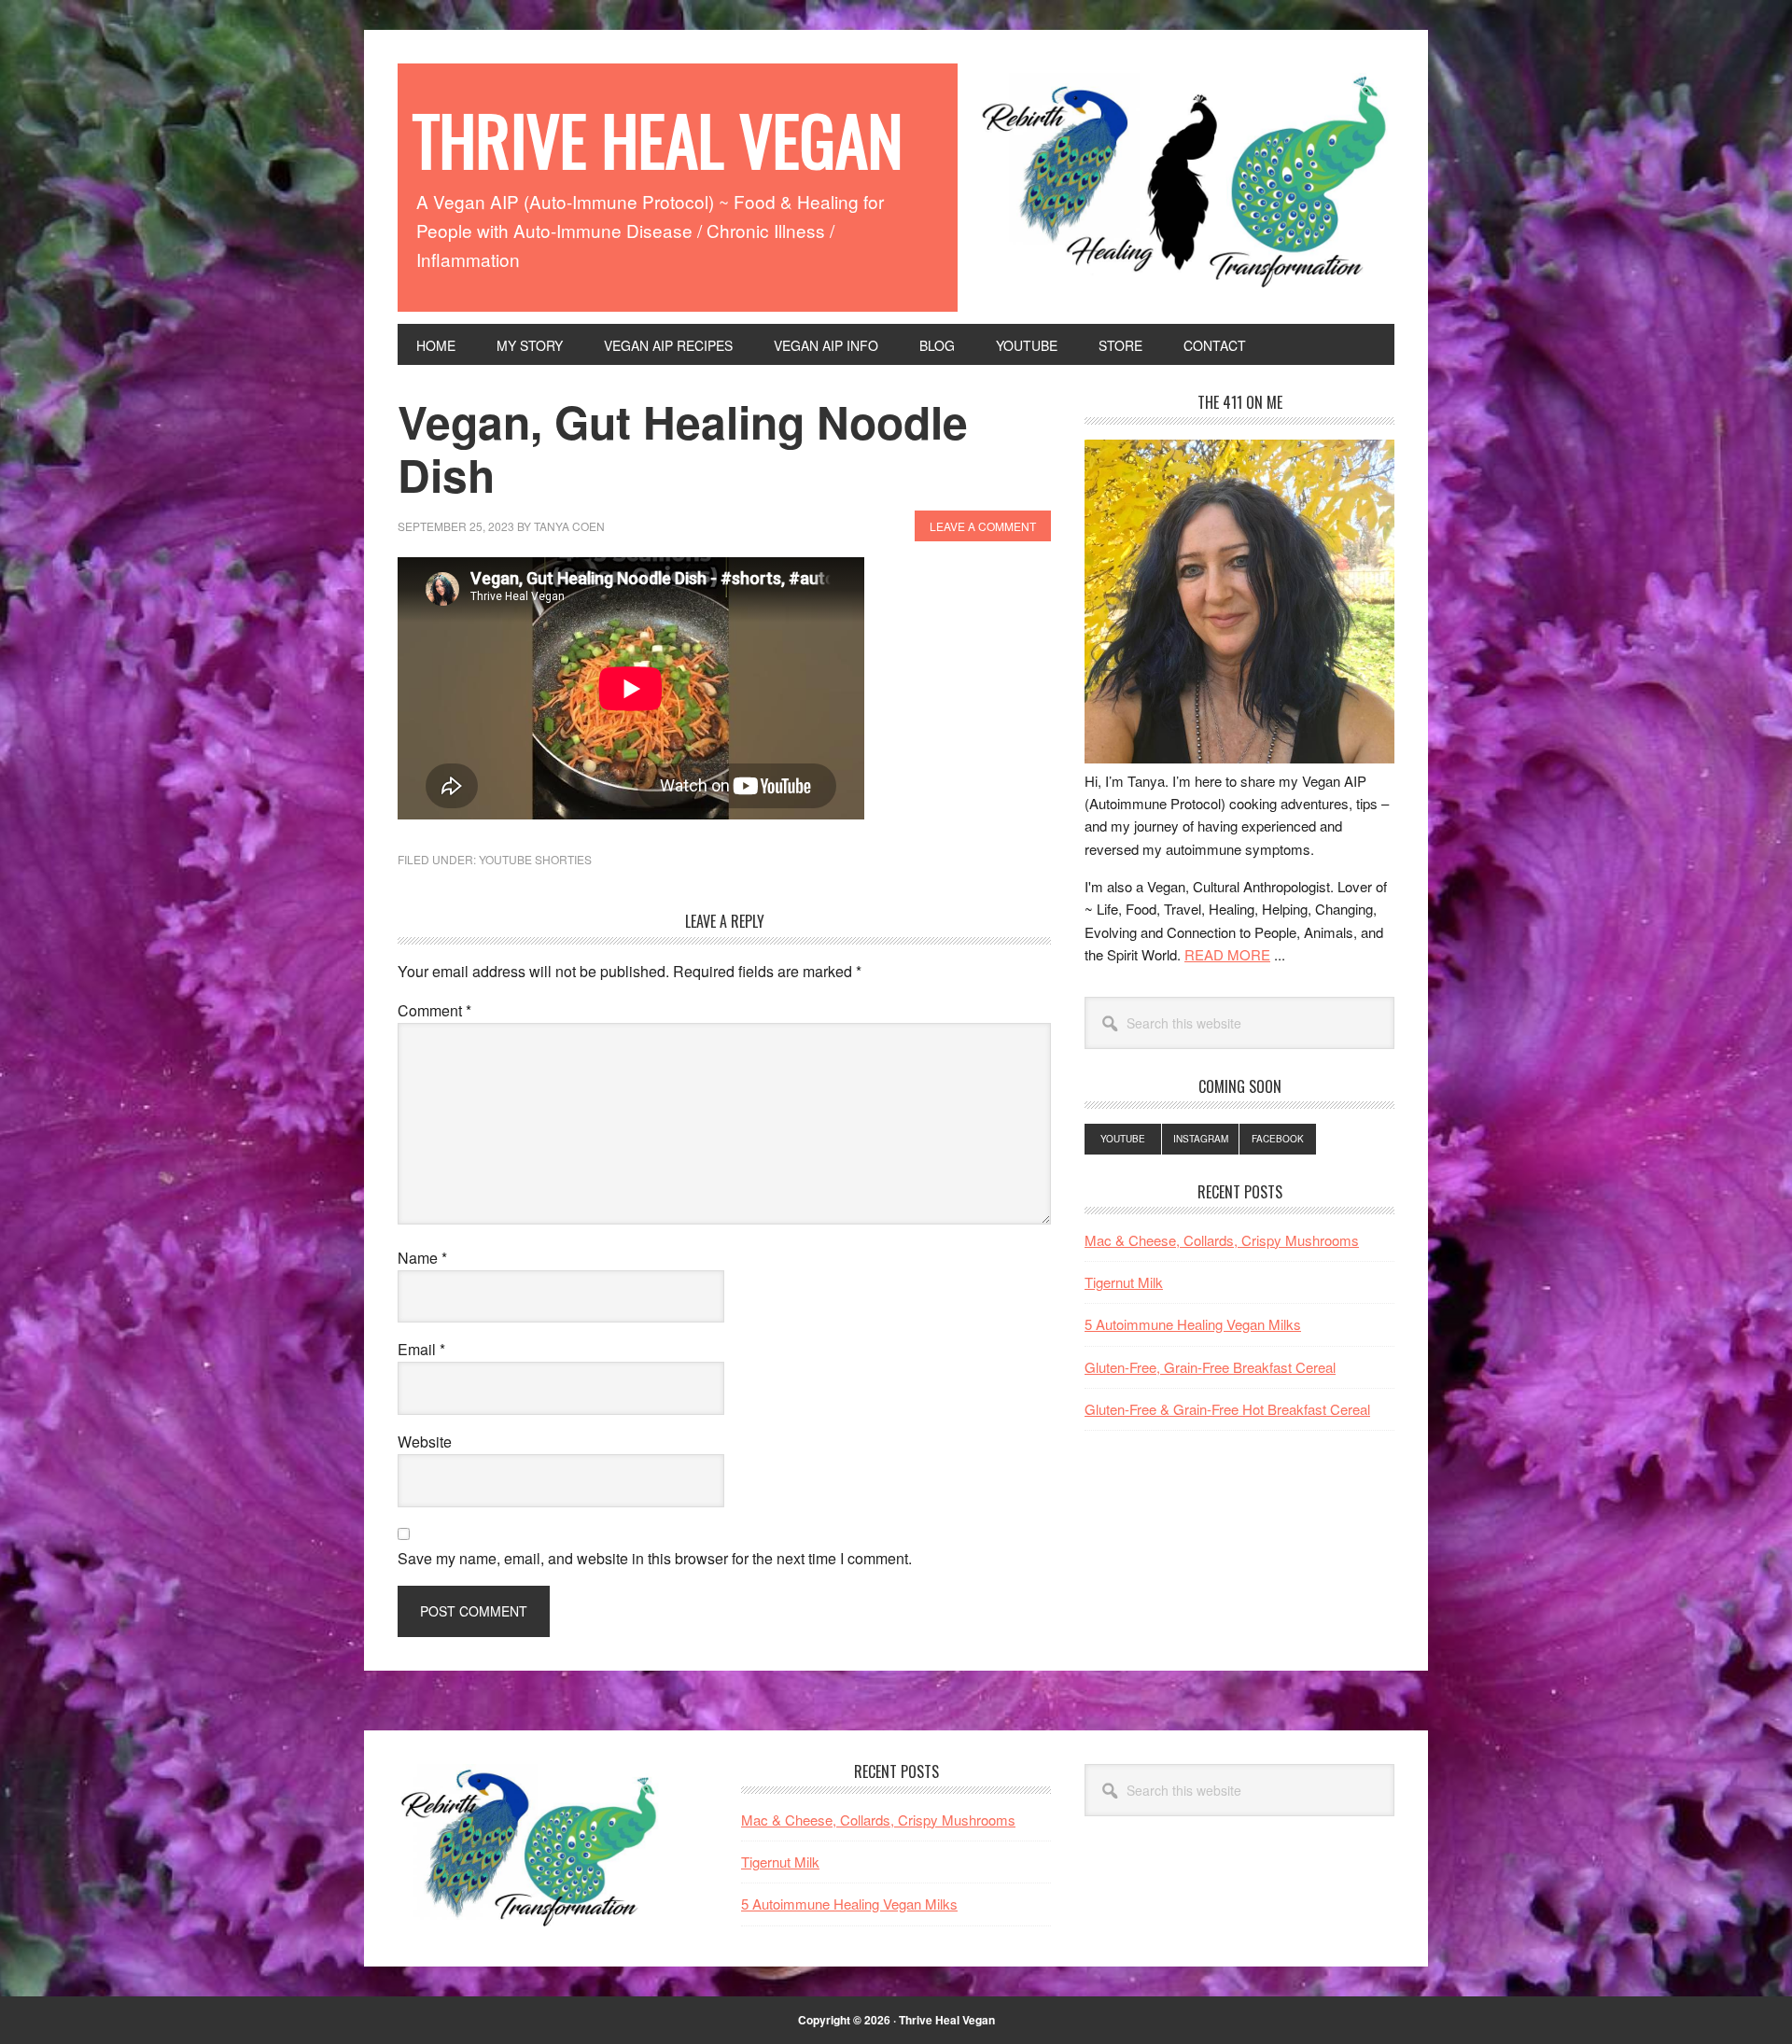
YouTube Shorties (535, 859)
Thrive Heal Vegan (658, 140)
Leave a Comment (983, 526)
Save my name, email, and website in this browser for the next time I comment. (655, 1558)
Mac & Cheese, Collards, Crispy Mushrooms (1222, 1240)
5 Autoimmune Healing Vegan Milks (1193, 1324)
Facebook (1278, 1139)
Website (425, 1442)
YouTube (1123, 1139)
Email (421, 1349)
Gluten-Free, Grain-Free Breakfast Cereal (1210, 1367)
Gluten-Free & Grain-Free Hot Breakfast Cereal (1227, 1409)
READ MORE (1227, 954)
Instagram (1201, 1139)
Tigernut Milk (1124, 1282)
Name (422, 1258)
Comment (434, 1010)
